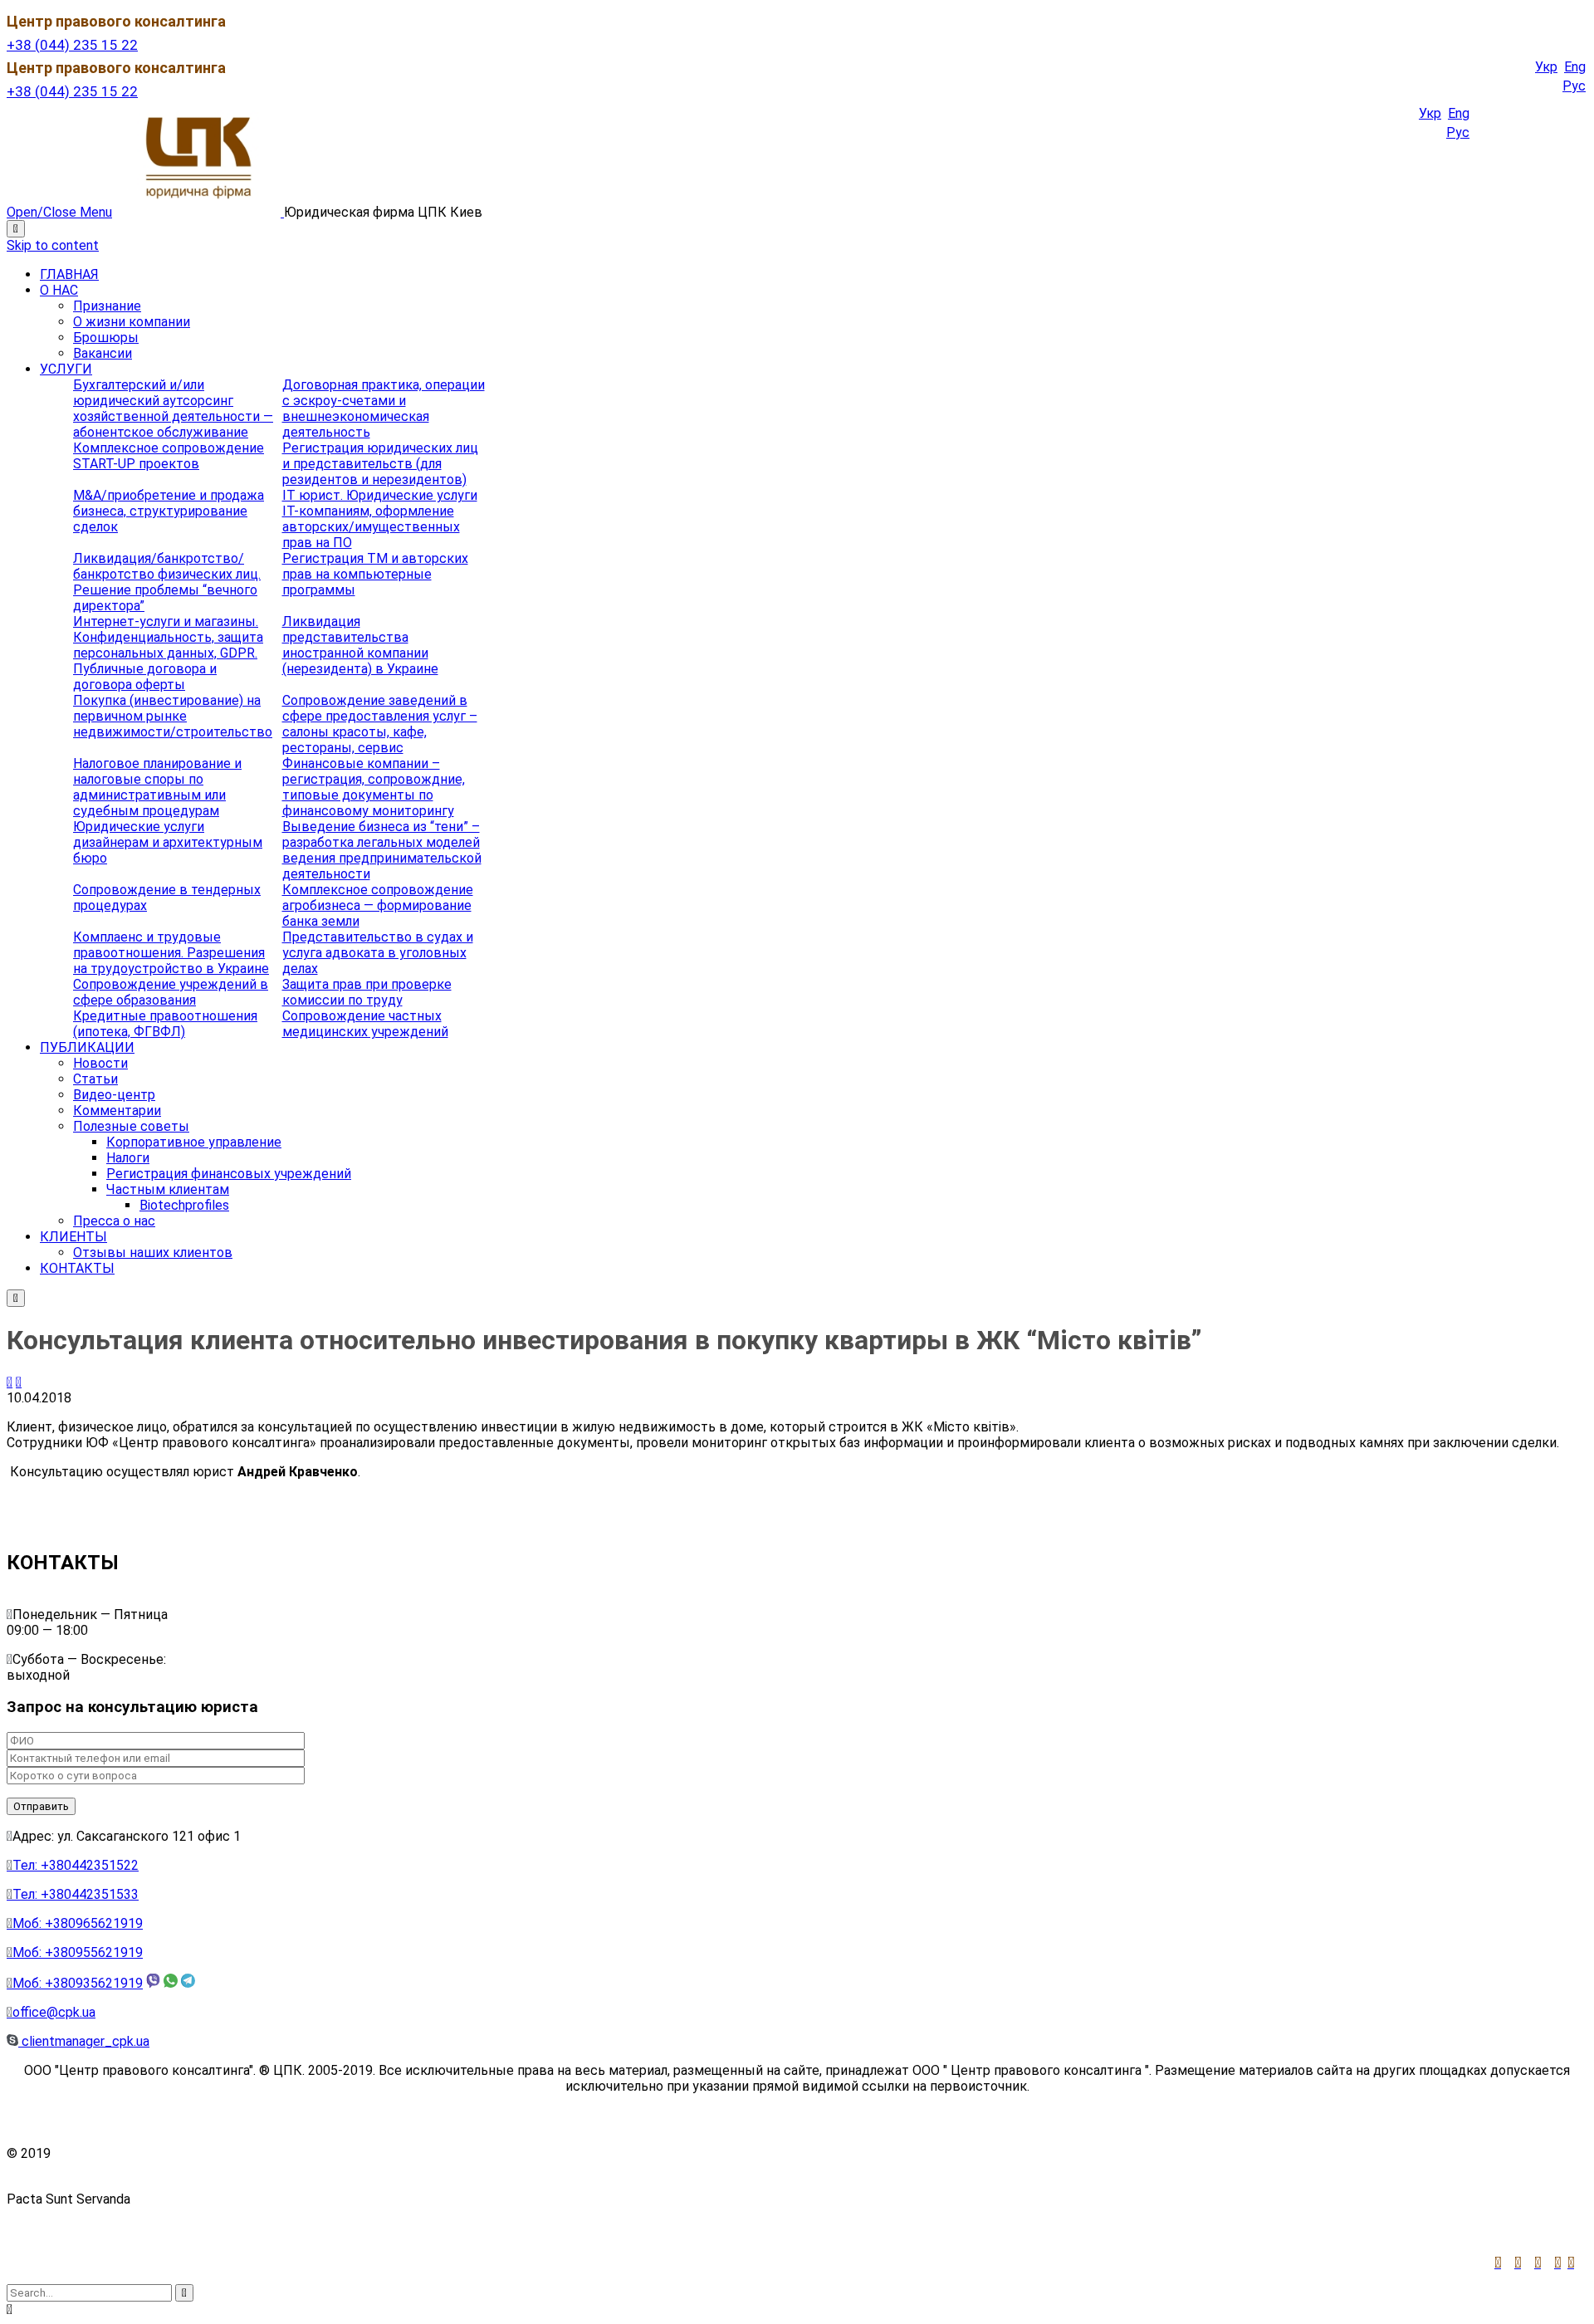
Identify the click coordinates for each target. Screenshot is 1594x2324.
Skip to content (53, 245)
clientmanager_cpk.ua (84, 2041)
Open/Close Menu (59, 212)
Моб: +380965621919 (75, 1923)
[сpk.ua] (200, 212)
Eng (1575, 67)
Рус (1574, 86)
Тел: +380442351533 (73, 1894)
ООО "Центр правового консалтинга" (169, 2153)
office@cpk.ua (51, 2012)
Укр (1546, 67)
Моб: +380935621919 (75, 1983)
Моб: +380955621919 (75, 1952)
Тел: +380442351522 (73, 1865)
